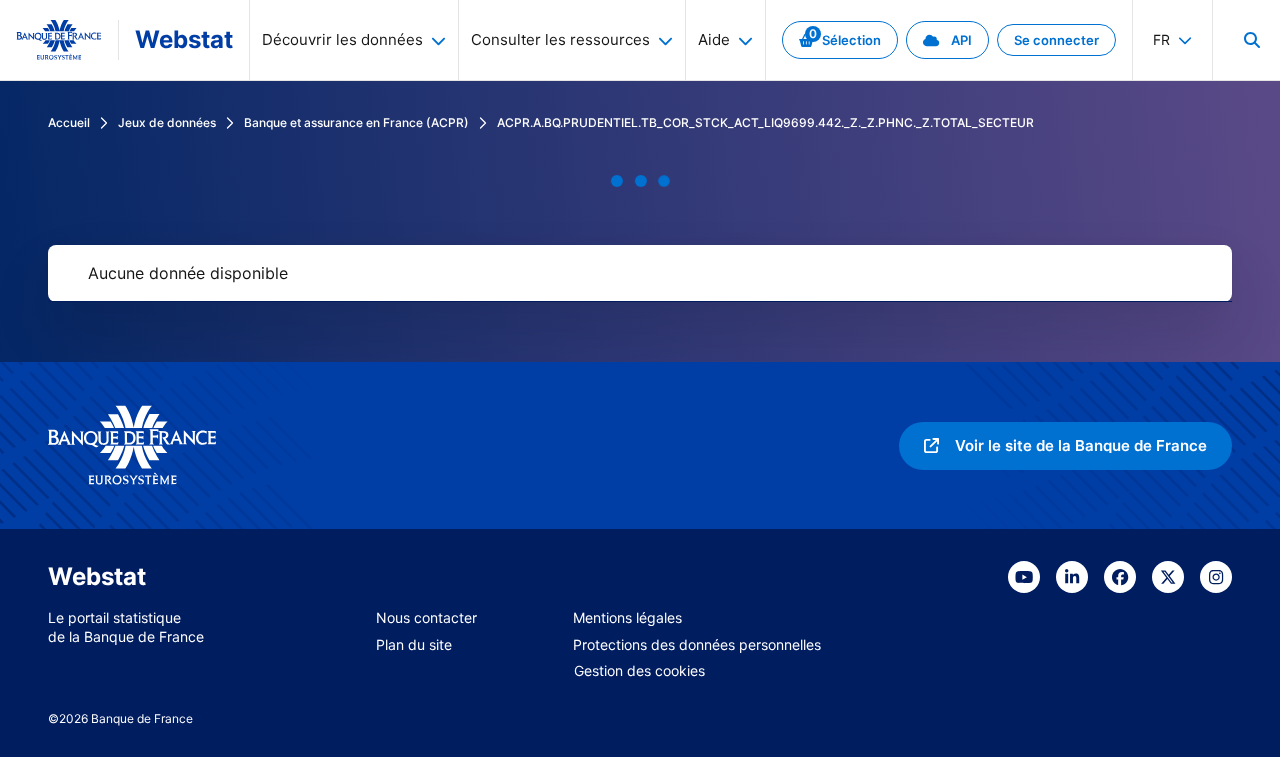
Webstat (184, 39)
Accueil (69, 122)
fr (1161, 39)
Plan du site (414, 644)
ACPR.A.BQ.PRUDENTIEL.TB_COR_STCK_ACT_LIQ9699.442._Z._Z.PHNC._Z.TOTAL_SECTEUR (765, 122)
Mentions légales (627, 617)
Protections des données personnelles (697, 644)
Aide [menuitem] (714, 39)
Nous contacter (426, 617)
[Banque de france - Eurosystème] (59, 40)
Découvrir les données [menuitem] (342, 39)
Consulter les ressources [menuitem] (560, 39)
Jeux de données (167, 122)
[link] (840, 40)
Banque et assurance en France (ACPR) (356, 122)
